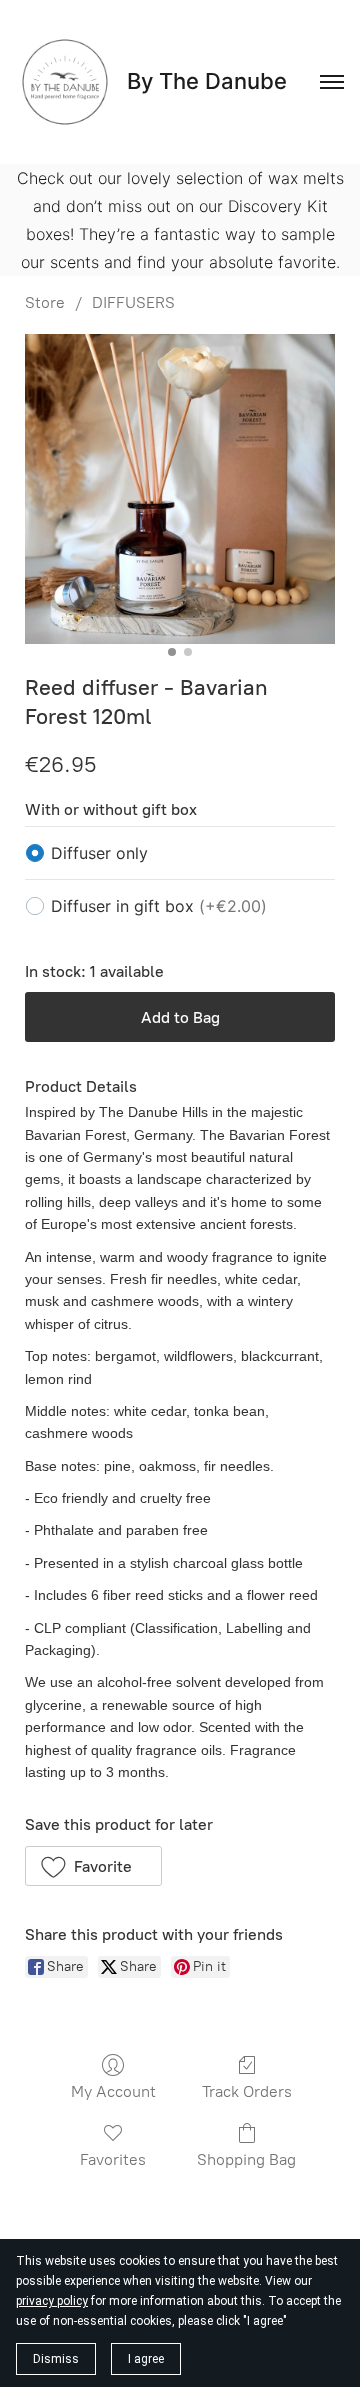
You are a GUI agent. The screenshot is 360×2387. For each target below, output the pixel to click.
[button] (93, 1866)
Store (45, 302)
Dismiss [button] (56, 2359)
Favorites (113, 2159)
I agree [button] (146, 2359)
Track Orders (247, 2091)
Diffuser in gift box (159, 906)
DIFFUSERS (133, 302)
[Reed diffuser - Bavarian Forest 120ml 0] (180, 489)
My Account (113, 2091)
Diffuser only (99, 853)
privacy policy (52, 2301)
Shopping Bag (246, 2159)
